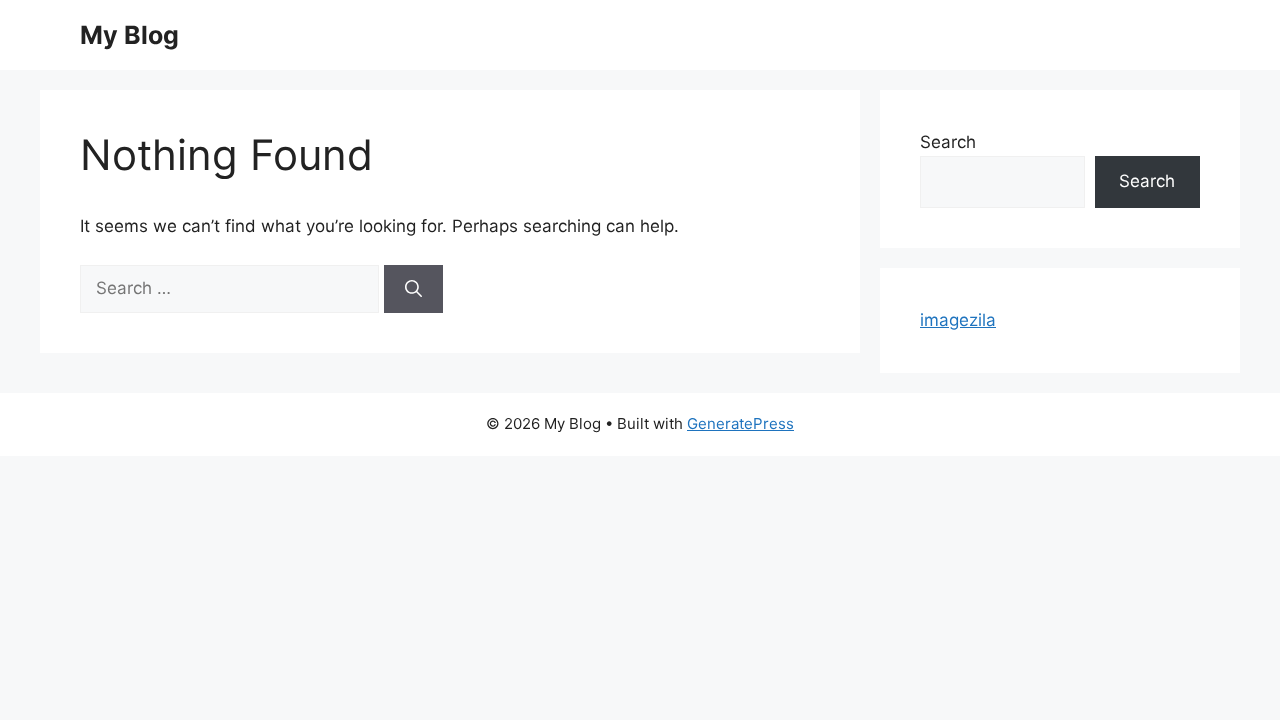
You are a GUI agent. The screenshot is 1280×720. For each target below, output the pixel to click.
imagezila (958, 320)
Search (948, 142)
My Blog (129, 35)
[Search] (413, 289)
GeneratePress (740, 423)
